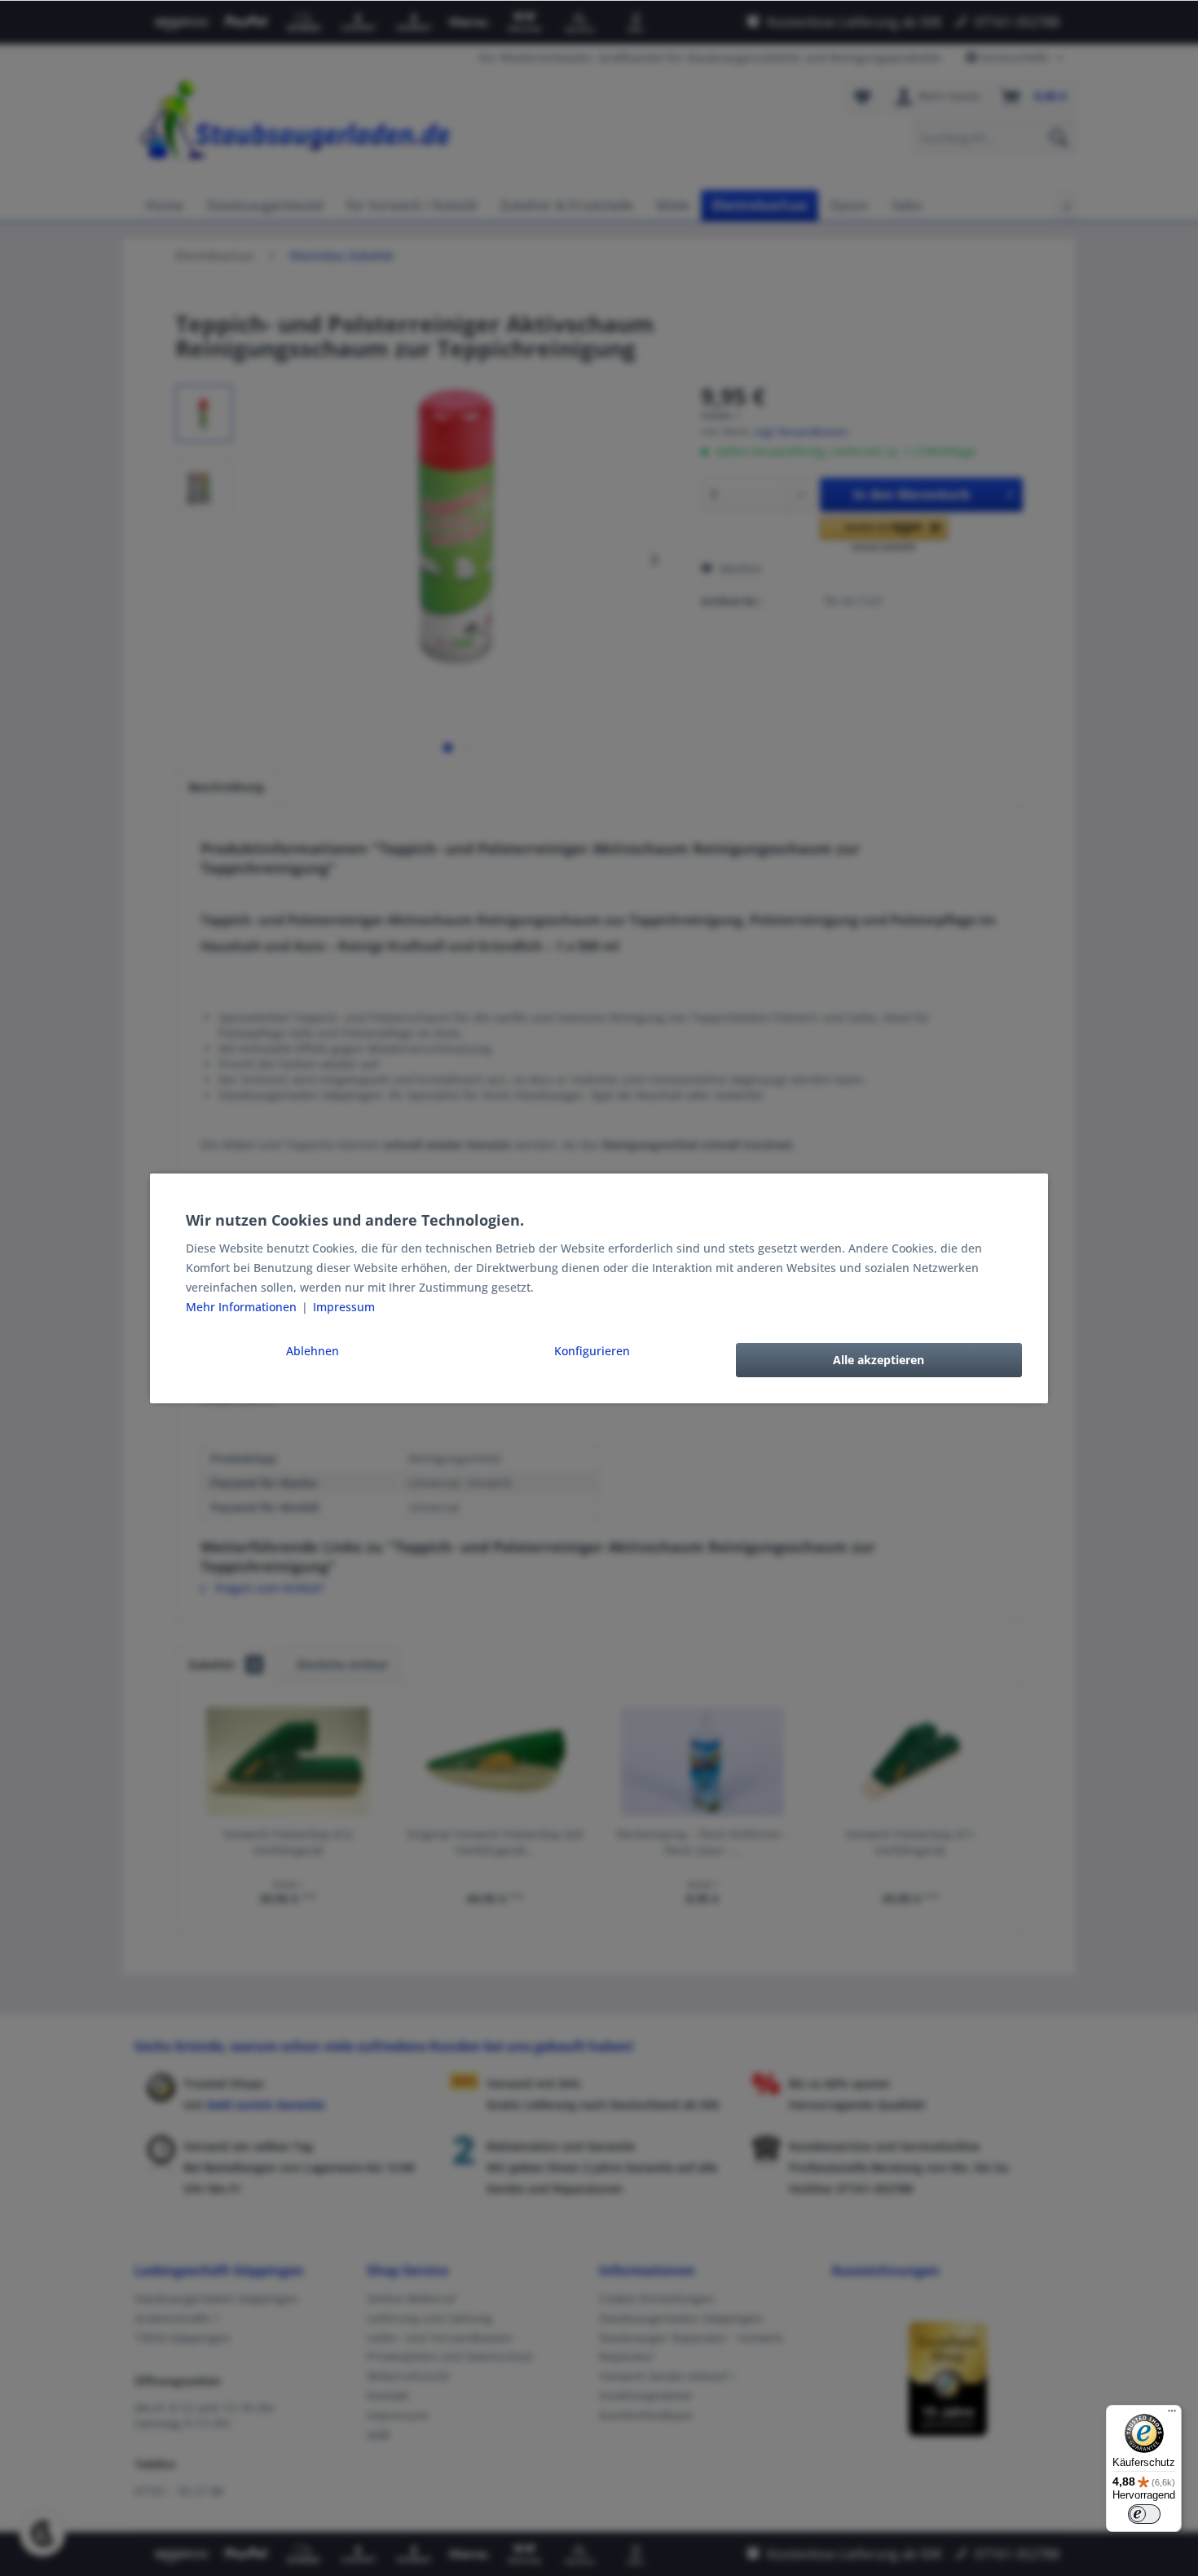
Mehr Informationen (243, 1307)
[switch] (1144, 2514)
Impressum (344, 1307)
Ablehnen (313, 1351)
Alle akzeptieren (879, 1360)
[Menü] (1172, 2415)
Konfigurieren (592, 1351)
